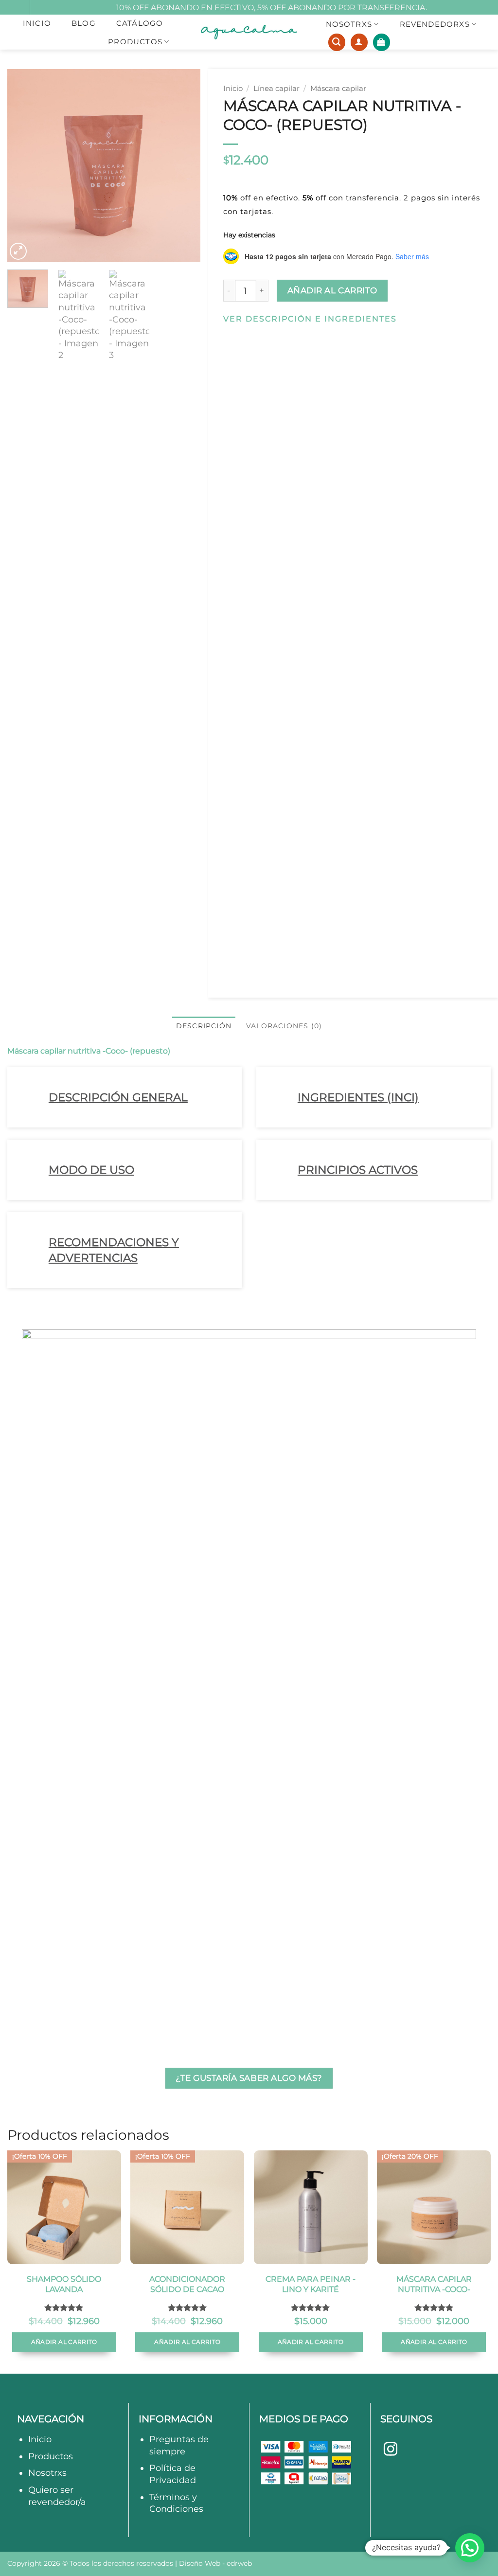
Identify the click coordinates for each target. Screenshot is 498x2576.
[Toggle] (35, 1100)
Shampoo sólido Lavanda (64, 2284)
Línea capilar (276, 89)
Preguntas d (176, 2439)
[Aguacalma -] (249, 32)
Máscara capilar (338, 89)
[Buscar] (337, 42)
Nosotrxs (47, 2473)
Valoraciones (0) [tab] (284, 1026)
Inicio (37, 23)
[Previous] (23, 166)
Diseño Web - (215, 2563)
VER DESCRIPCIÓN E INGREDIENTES (310, 319)
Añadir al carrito (332, 290)
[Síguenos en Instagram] (391, 2450)
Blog (84, 23)
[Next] (184, 166)
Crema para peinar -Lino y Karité (311, 2284)
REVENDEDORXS (435, 24)
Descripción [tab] (204, 1026)
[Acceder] (359, 42)
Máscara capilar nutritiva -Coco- (434, 2284)
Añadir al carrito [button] (64, 2342)
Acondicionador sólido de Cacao (187, 2284)
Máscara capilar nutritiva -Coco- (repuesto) (89, 1051)
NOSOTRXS (349, 24)
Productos (135, 42)
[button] (382, 42)
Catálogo (140, 23)
